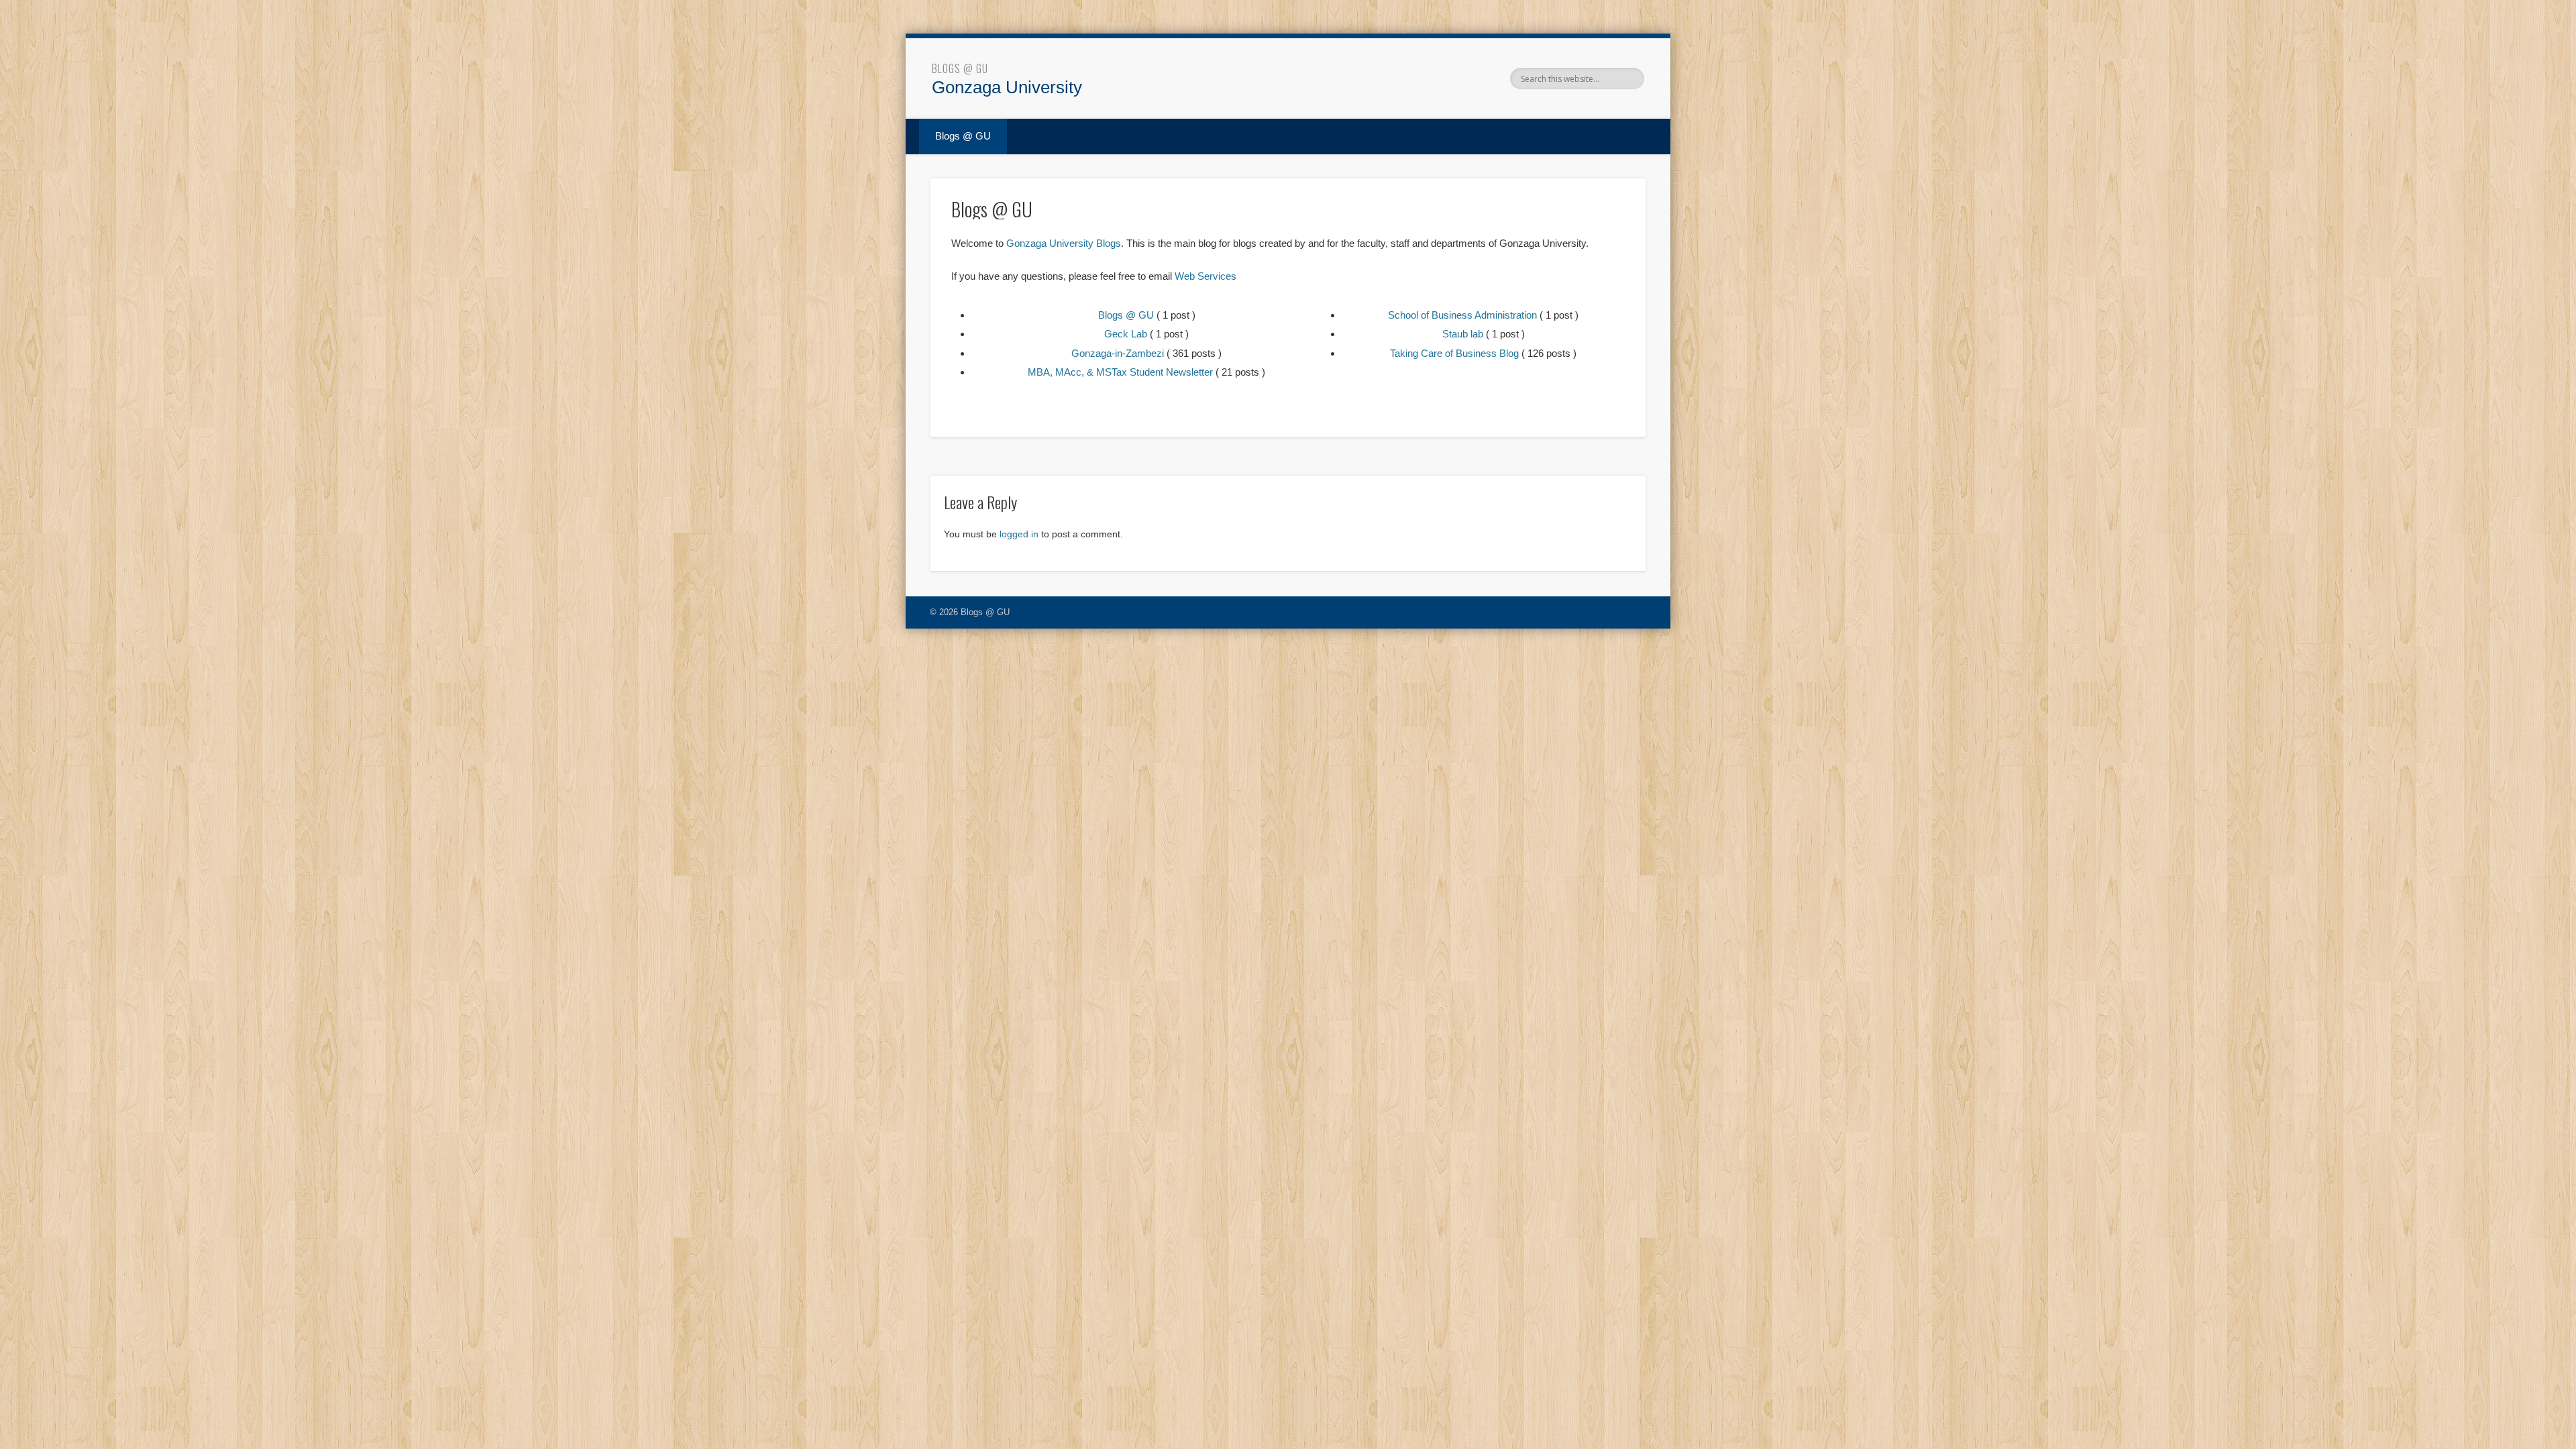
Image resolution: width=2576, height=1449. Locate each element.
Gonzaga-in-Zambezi (1118, 353)
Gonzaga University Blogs (1064, 243)
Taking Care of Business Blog (1454, 353)
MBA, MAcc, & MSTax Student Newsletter (1120, 372)
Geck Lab (1126, 334)
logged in (1019, 534)
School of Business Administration (1462, 315)
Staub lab (1463, 334)
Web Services (1205, 276)
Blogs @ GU (960, 68)
